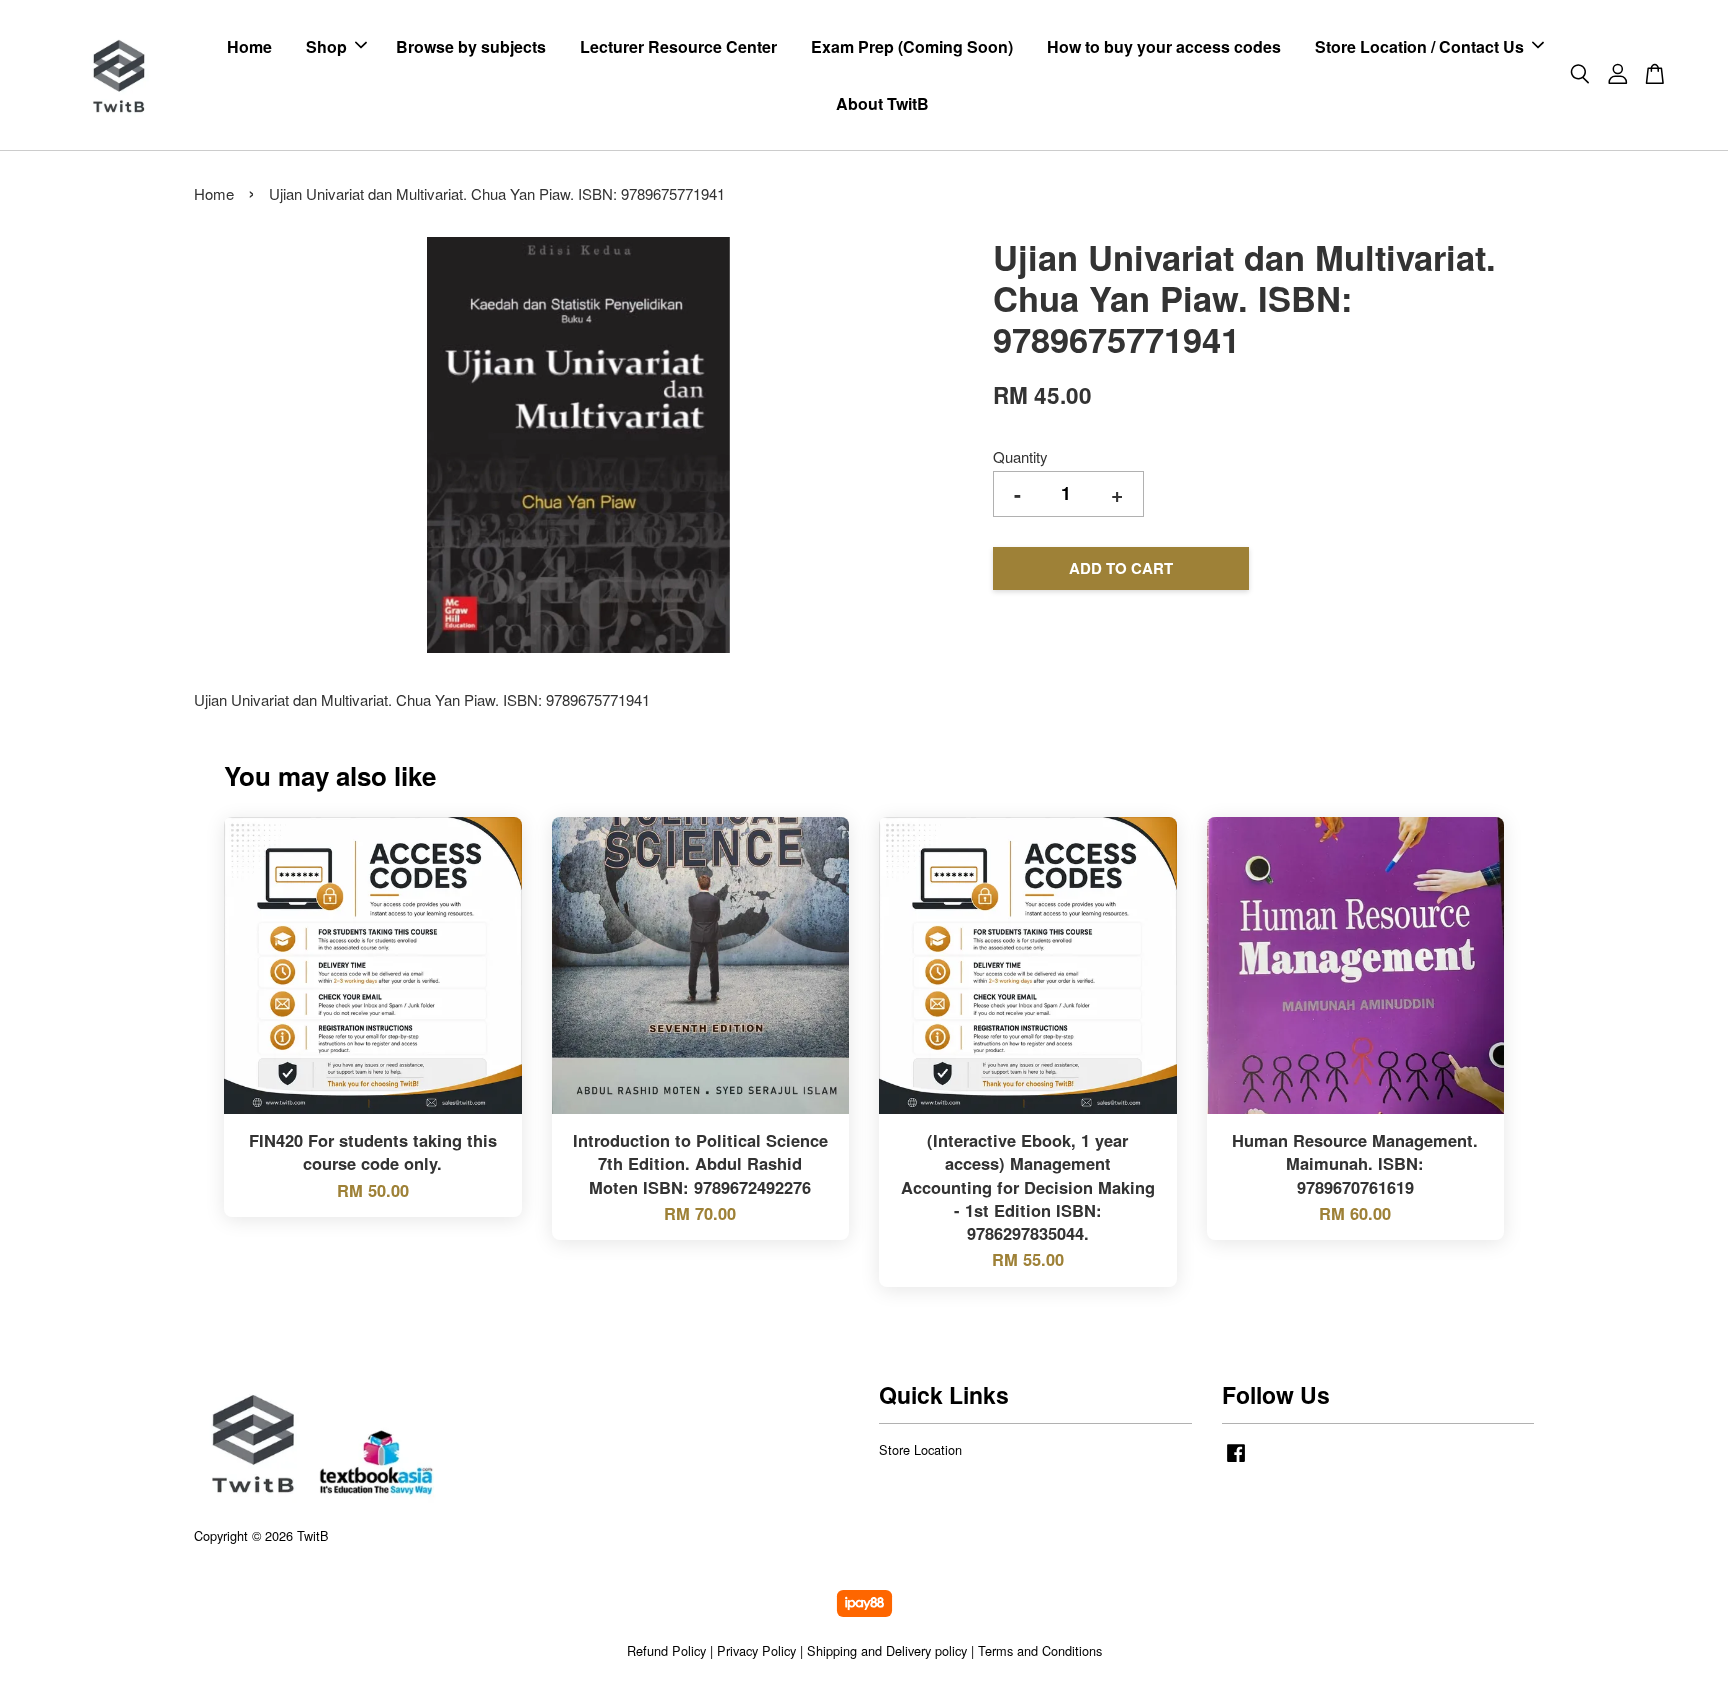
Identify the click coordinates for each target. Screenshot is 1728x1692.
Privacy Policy (756, 1650)
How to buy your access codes (1164, 46)
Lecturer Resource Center (678, 46)
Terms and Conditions (1040, 1650)
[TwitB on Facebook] (1236, 1461)
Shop (326, 46)
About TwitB (882, 103)
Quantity (1020, 456)
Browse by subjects (471, 46)
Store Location (920, 1449)
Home (249, 46)
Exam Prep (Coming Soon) (912, 46)
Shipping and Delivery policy (887, 1650)
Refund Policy (666, 1650)
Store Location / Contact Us (1419, 46)
